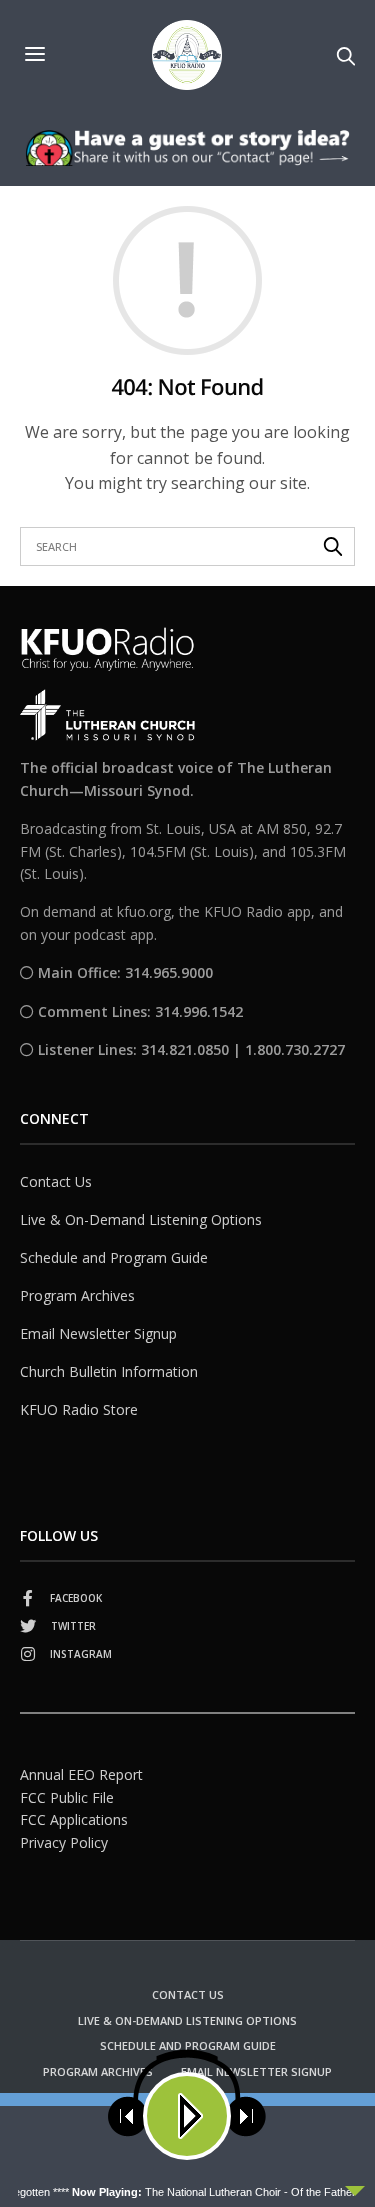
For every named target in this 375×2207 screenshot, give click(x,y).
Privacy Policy (64, 1842)
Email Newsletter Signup (98, 1333)
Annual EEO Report (81, 1774)
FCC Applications (74, 1819)
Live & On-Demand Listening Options (141, 1219)
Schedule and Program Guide (114, 1257)
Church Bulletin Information (109, 1371)
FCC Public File (67, 1797)
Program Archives (77, 1295)
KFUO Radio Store (79, 1409)
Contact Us (56, 1181)
